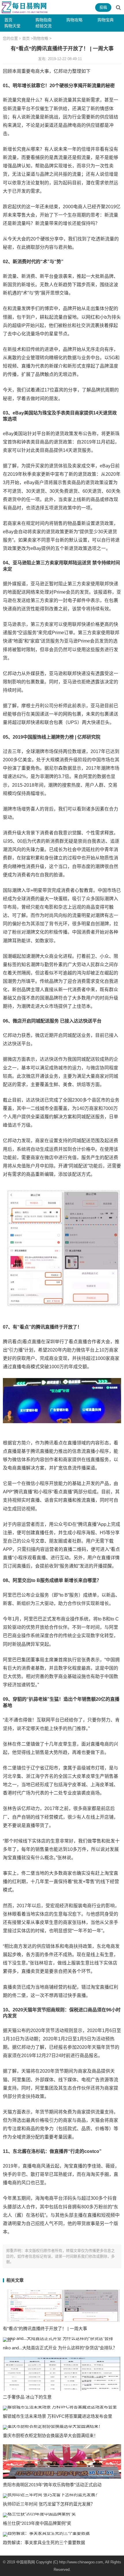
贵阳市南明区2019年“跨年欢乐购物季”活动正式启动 (52, 2485)
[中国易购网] (25, 7)
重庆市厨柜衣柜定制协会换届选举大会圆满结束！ (50, 2435)
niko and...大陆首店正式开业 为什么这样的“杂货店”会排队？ (60, 2348)
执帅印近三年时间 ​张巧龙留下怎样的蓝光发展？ (49, 2504)
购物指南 (44, 20)
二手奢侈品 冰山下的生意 (27, 2397)
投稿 (103, 7)
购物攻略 (74, 20)
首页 (8, 20)
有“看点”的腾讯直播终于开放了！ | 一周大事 (45, 2328)
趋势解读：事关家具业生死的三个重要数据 (44, 2542)
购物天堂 (12, 26)
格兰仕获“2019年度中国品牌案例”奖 (37, 2523)
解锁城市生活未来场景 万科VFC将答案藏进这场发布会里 (58, 2416)
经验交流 (44, 26)
